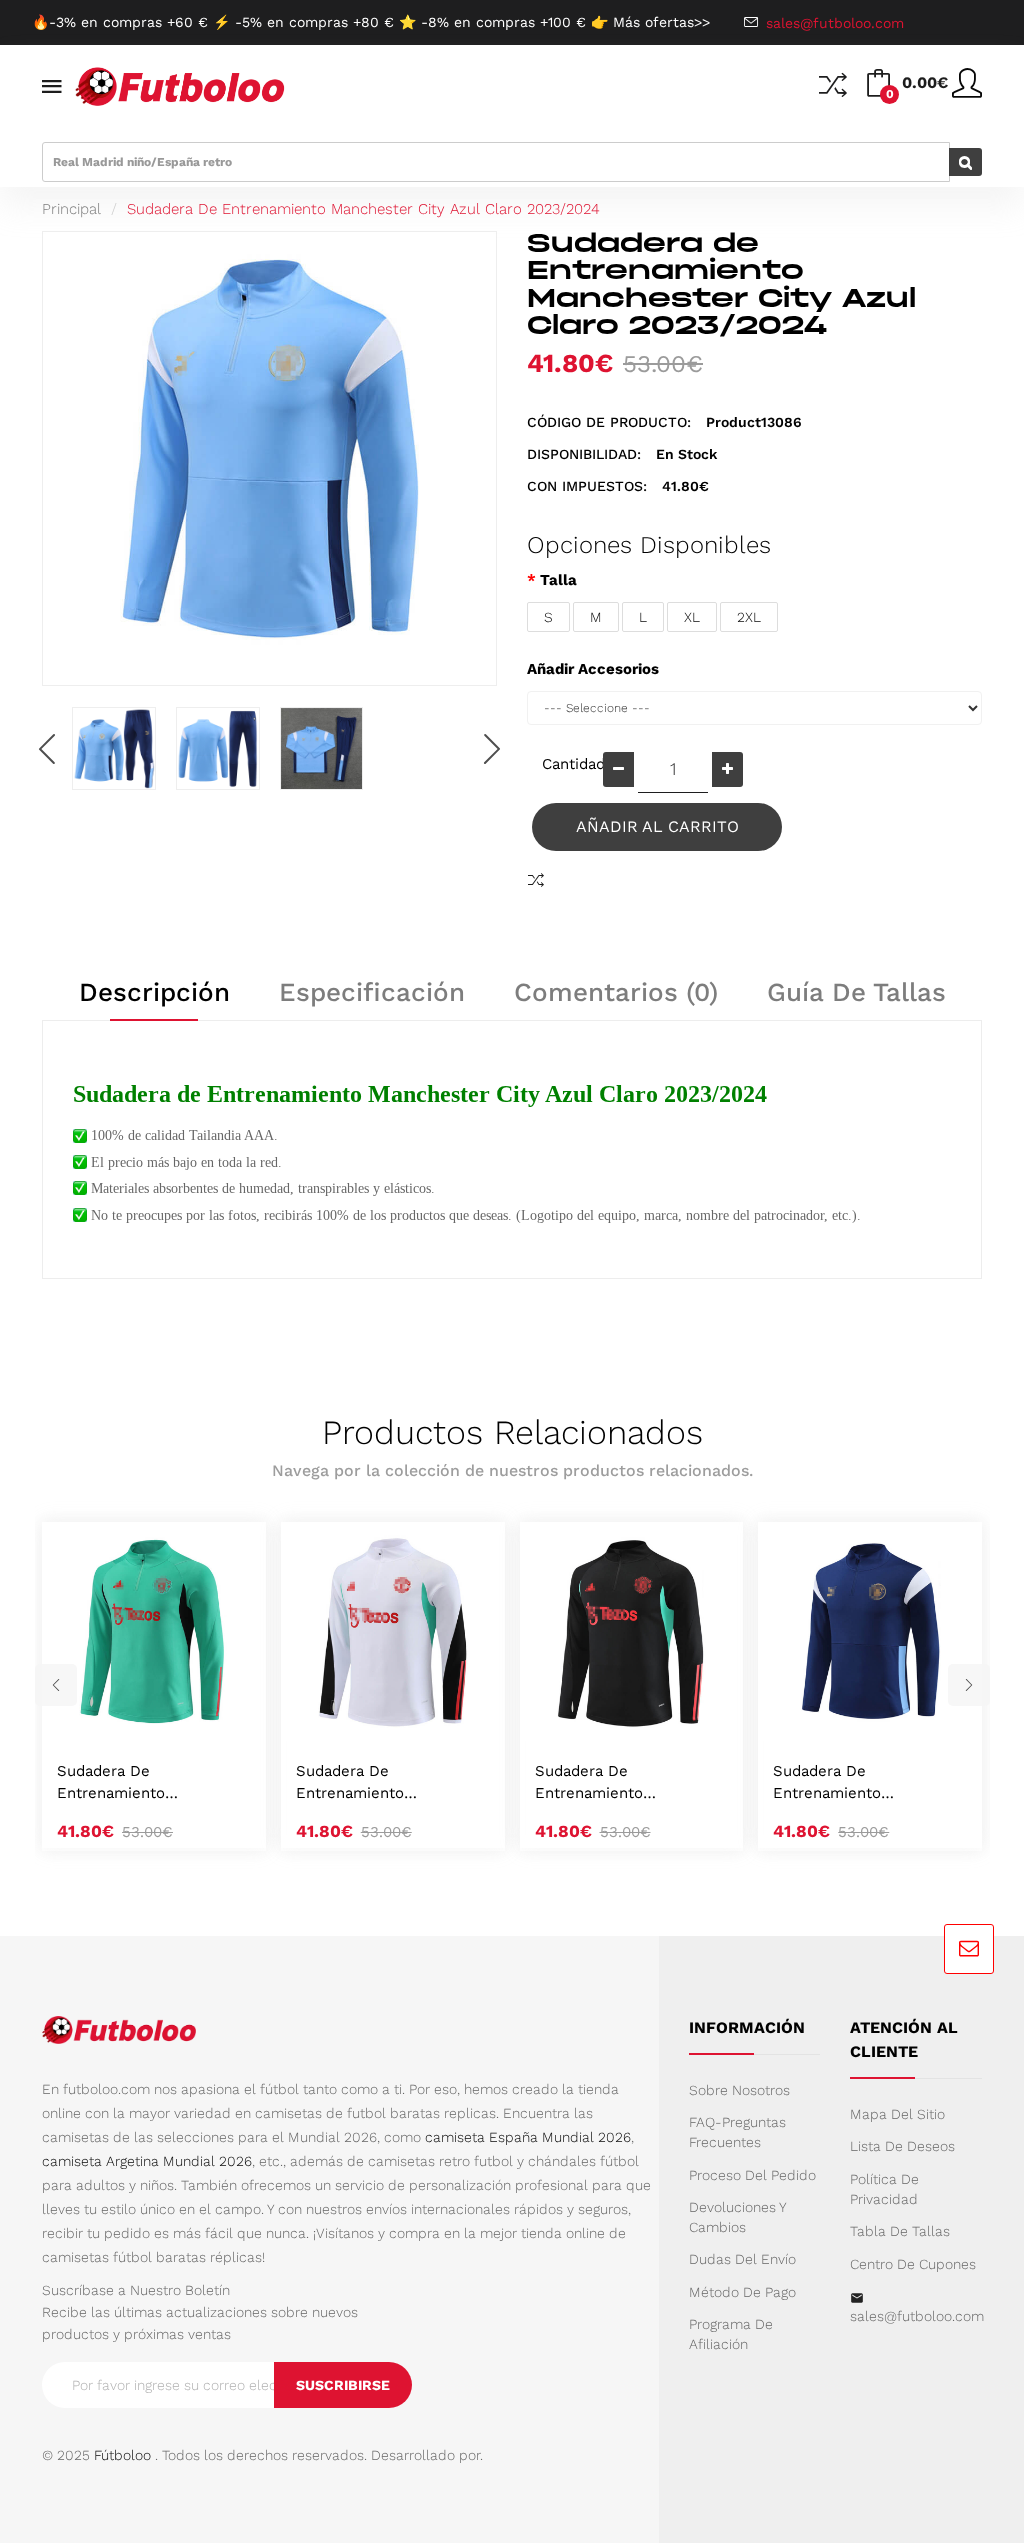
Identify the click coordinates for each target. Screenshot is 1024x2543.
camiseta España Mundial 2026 (528, 2137)
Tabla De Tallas (900, 2231)
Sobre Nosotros (739, 2090)
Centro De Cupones (913, 2264)
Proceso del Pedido (752, 2175)
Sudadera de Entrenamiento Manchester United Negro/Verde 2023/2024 (623, 1783)
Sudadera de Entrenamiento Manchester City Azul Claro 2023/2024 (363, 209)
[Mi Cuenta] (967, 91)
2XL (749, 617)
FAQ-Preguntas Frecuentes (737, 2132)
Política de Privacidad (884, 2189)
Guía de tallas (856, 992)
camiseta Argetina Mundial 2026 (147, 2161)
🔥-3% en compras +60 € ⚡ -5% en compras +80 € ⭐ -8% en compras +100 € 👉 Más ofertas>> (371, 22)
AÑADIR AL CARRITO (657, 826)
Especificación (372, 992)
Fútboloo (122, 2455)
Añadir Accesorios (593, 669)
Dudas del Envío (742, 2259)
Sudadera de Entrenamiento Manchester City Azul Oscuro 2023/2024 (849, 1783)
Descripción (154, 992)
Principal (71, 209)
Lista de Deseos (902, 2146)
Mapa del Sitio (897, 2114)
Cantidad (565, 764)
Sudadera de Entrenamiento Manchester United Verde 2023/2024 (149, 1783)
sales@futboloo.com (916, 2316)
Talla (558, 580)
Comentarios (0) (616, 992)
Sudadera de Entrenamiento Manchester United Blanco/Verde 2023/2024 (387, 1783)
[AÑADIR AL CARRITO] (129, 1720)
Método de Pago (742, 2292)
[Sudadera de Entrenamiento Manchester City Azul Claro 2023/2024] (114, 749)
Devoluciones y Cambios (737, 2217)
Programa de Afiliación (731, 2334)
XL (692, 617)
